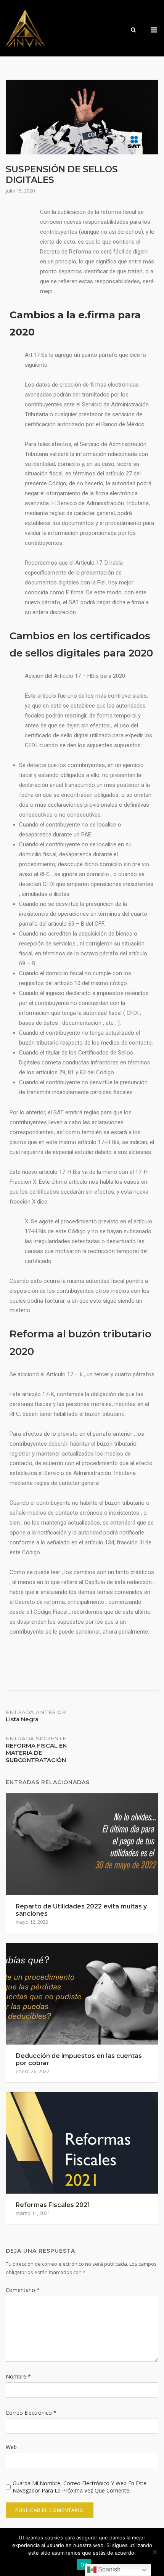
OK (84, 2565)
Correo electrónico (31, 2413)
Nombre (18, 2376)
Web (11, 2447)
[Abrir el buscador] (133, 30)
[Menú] (154, 30)
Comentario (23, 2290)
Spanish (109, 2569)
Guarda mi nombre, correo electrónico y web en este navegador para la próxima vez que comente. (80, 2487)
